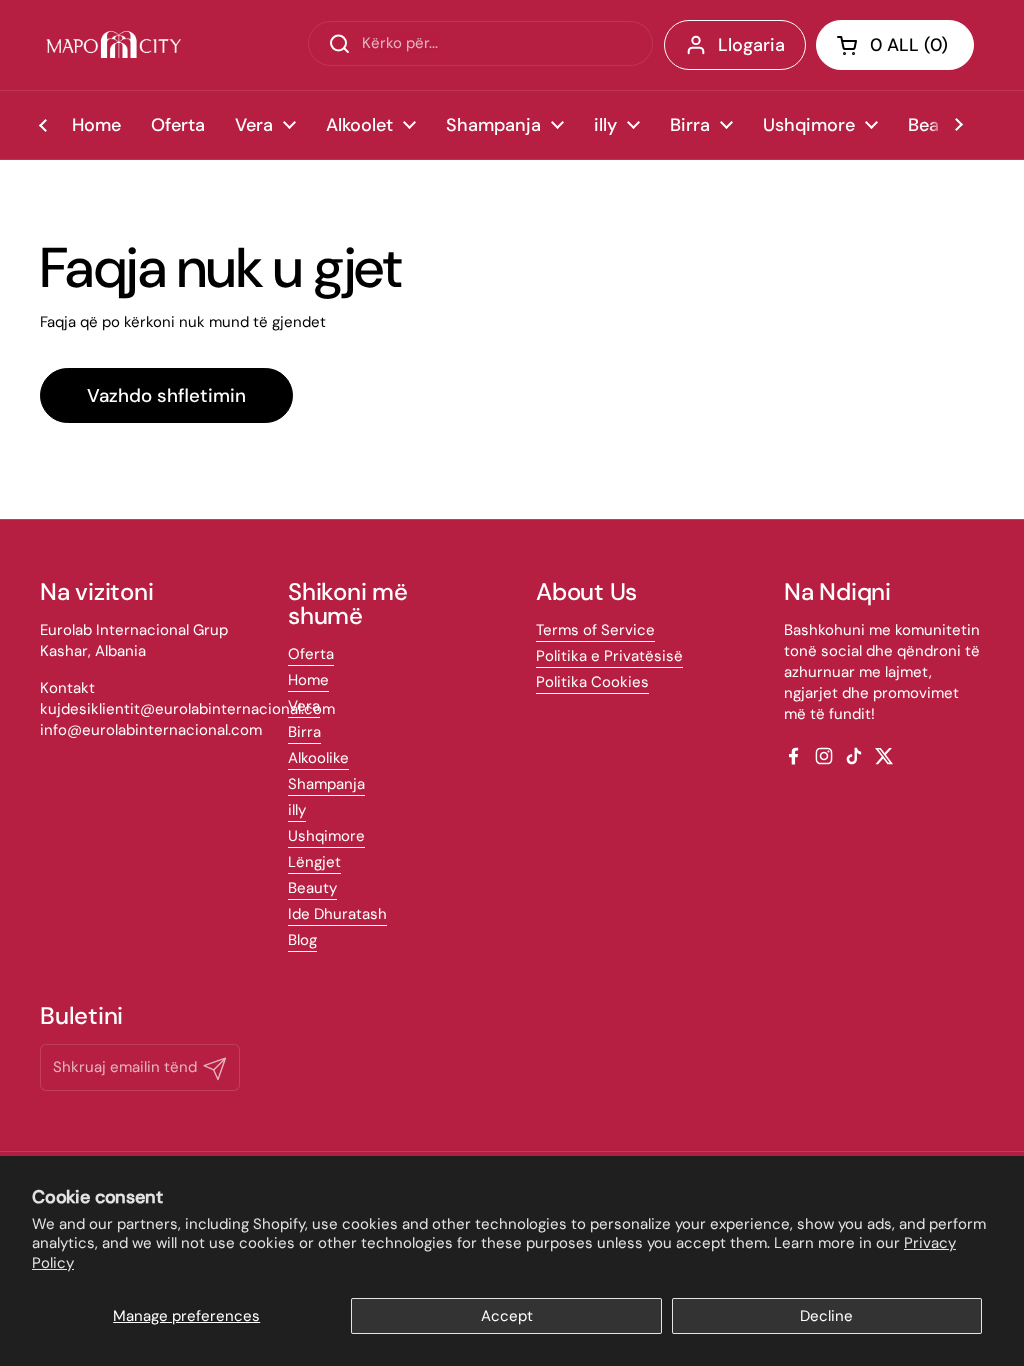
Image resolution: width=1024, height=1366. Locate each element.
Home (308, 680)
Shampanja (326, 784)
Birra (304, 732)
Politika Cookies (592, 682)
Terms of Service (595, 630)
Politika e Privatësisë (609, 656)
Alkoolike (318, 758)
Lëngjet (314, 862)
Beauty (312, 888)
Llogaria (751, 45)
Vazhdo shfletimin (166, 395)
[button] (895, 45)
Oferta (311, 654)
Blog (302, 940)
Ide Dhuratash (337, 914)
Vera (304, 706)
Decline (826, 1316)
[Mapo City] (113, 45)
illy (297, 810)
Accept (507, 1316)
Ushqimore (326, 836)
